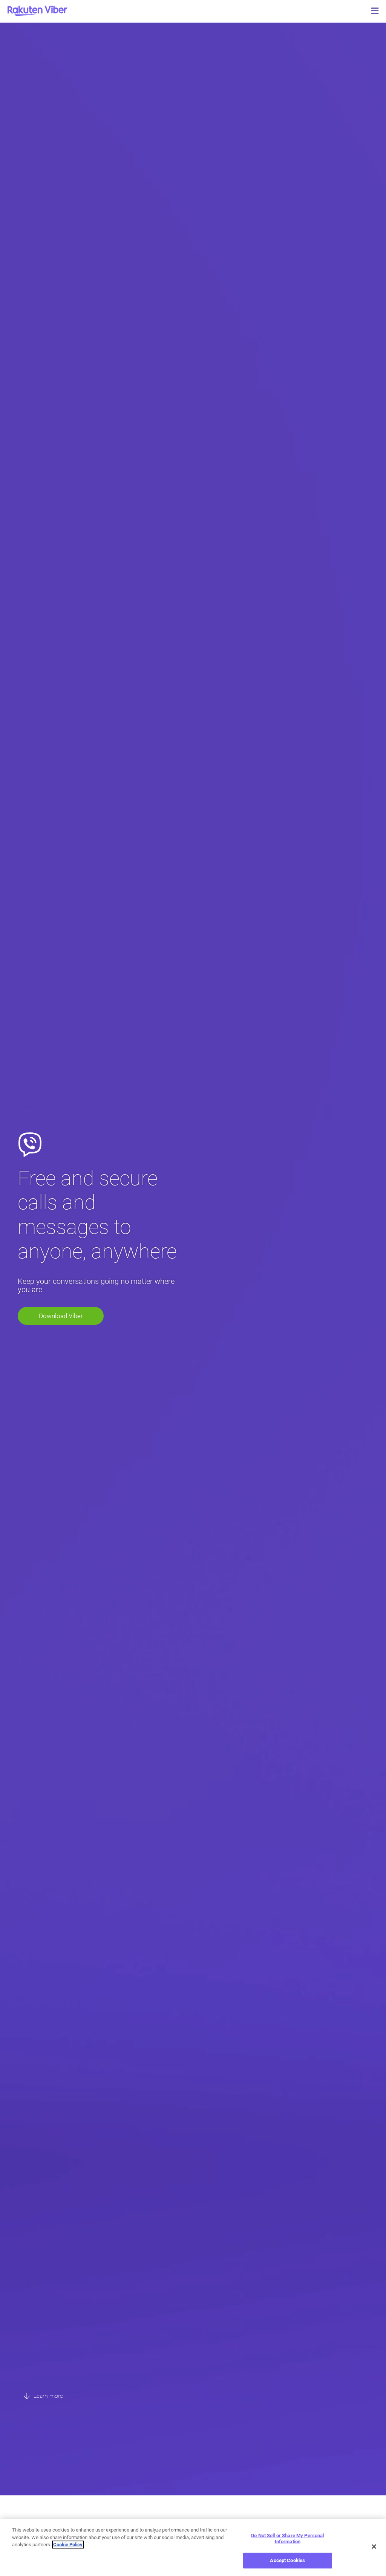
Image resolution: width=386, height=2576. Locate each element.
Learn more (47, 2396)
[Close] (374, 2547)
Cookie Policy (68, 2545)
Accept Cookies (287, 2560)
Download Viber (61, 1316)
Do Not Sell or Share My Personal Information (287, 2539)
